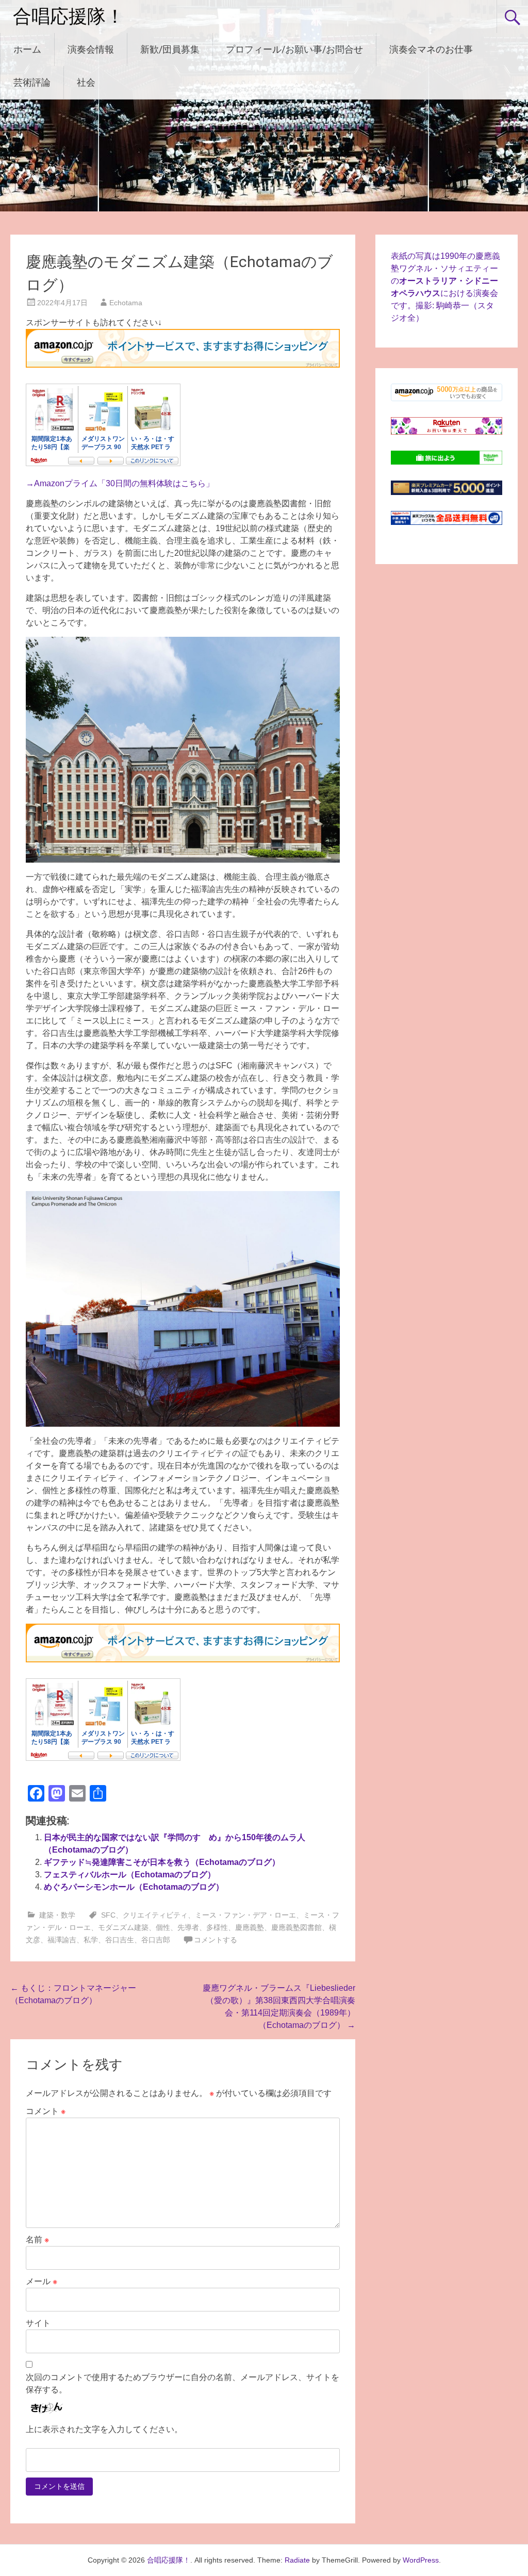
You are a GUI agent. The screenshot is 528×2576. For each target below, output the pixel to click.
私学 (91, 1940)
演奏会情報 (91, 49)
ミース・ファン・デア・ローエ (245, 1915)
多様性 (217, 1927)
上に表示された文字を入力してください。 (104, 2429)
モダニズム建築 (123, 1927)
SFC (108, 1915)
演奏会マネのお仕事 (431, 49)
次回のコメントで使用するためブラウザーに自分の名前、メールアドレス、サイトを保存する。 (183, 2383)
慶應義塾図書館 (296, 1927)
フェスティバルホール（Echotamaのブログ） (130, 1875)
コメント (46, 2111)
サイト (38, 2323)
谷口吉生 (120, 1940)
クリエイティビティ (155, 1915)
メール (42, 2281)
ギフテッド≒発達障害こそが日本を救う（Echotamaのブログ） (162, 1862)
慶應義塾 (250, 1927)
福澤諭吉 (62, 1940)
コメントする (216, 1940)
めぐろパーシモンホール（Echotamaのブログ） (134, 1887)
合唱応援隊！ (69, 16)
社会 (86, 82)
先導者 (188, 1927)
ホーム (27, 49)
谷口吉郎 (156, 1940)
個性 (163, 1927)
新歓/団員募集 (170, 49)
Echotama (126, 303)
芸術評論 (32, 82)
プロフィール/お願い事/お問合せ (294, 49)
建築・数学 (57, 1915)
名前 (37, 2240)
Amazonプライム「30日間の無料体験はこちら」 (124, 483)
